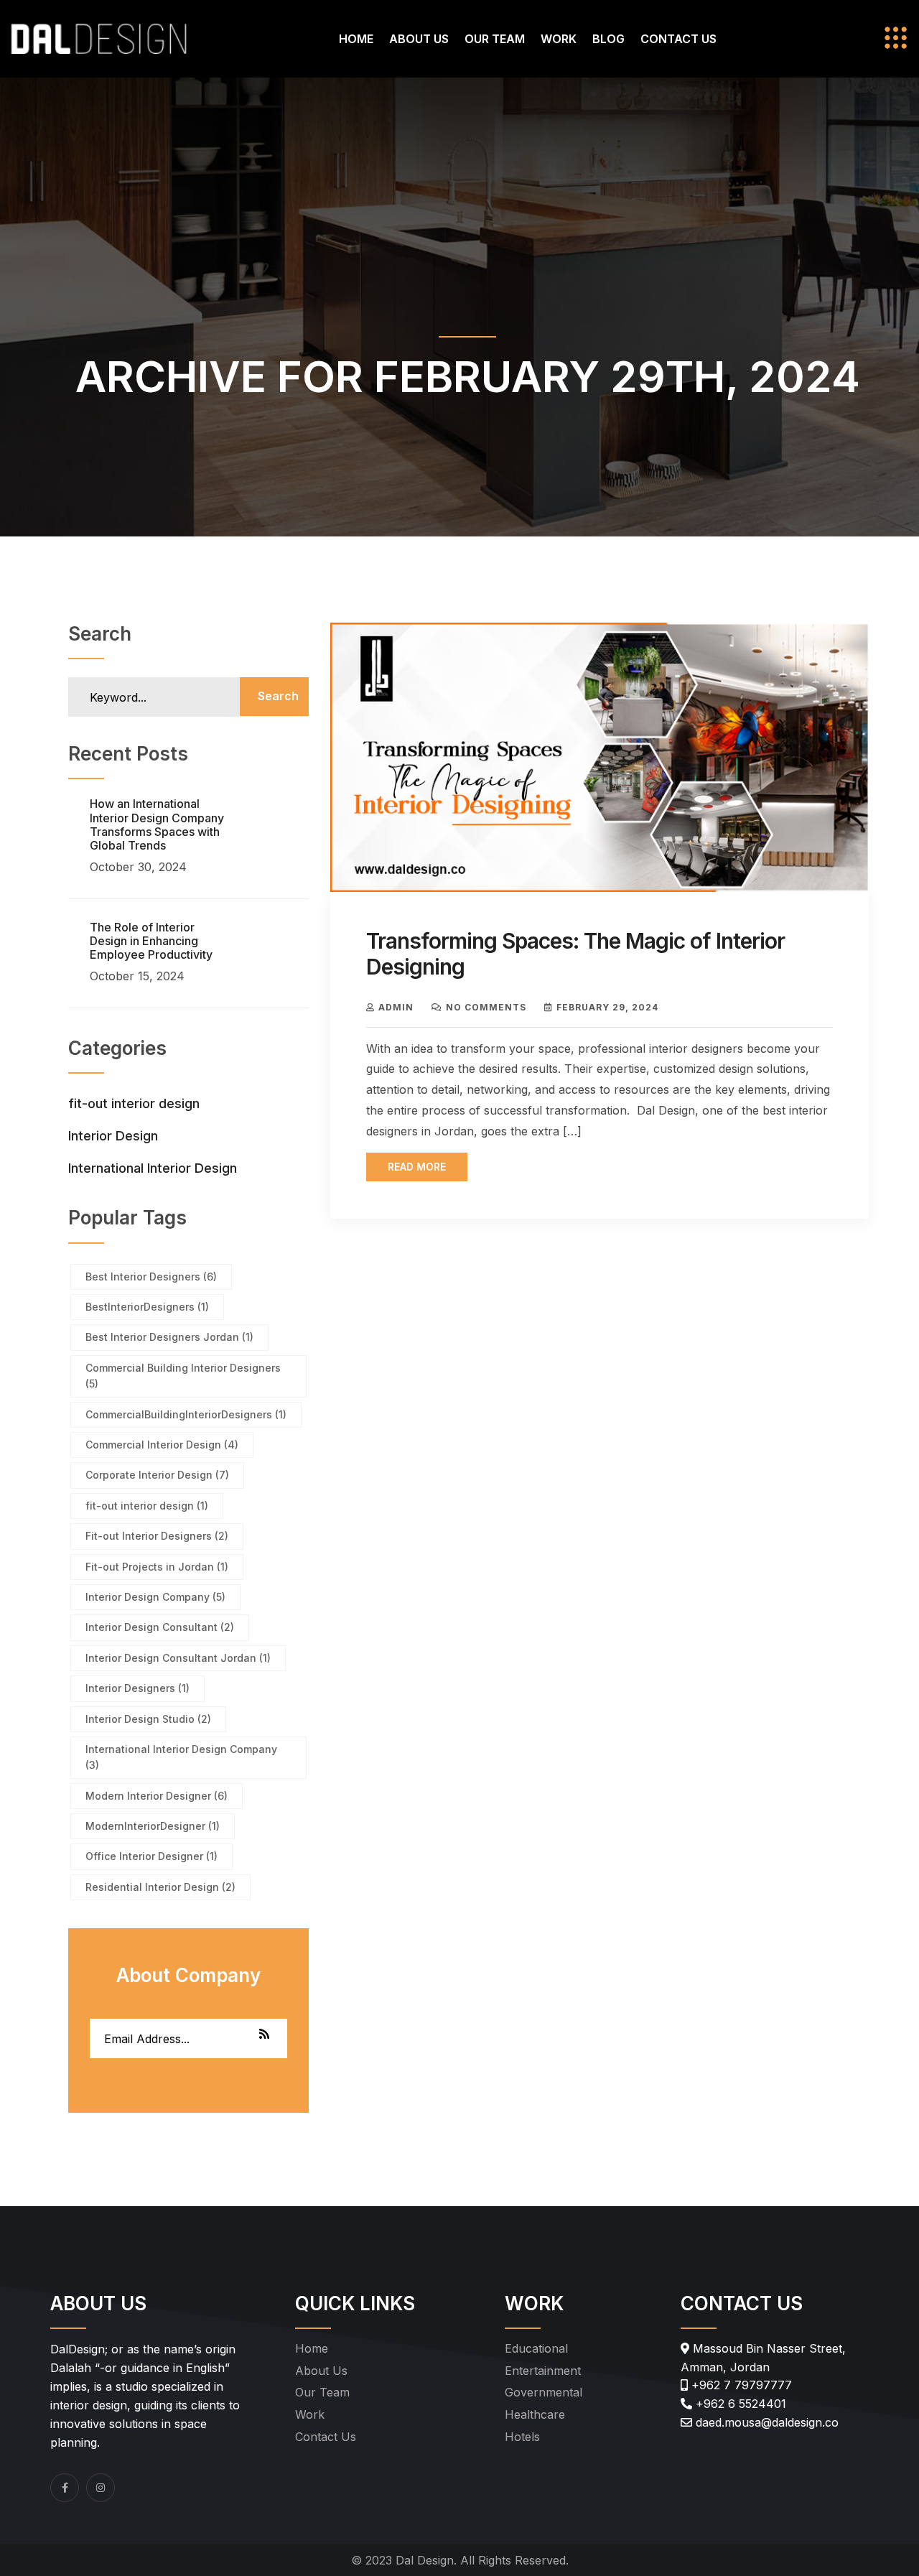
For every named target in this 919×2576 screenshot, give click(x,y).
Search (278, 696)
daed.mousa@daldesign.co (765, 2422)
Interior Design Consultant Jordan (178, 1658)
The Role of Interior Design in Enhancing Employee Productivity (151, 941)
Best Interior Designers (151, 1277)
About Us (419, 39)
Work (559, 39)
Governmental (544, 2392)
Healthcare (535, 2414)
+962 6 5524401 (739, 2404)
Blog (608, 39)
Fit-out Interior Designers (157, 1536)
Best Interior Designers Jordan (169, 1337)
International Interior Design (153, 1168)
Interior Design (113, 1136)
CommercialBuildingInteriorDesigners (186, 1414)
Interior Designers (137, 1688)
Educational (536, 2348)
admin (396, 1007)
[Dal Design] (99, 37)
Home (356, 39)
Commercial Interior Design (162, 1445)
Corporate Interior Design (157, 1475)
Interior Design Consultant (160, 1627)
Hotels (522, 2437)
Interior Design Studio (148, 1719)
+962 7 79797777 (740, 2385)
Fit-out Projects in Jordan (157, 1567)
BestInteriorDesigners (147, 1307)
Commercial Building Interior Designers (183, 1376)
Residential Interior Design (160, 1887)
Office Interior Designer (151, 1856)
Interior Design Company (155, 1597)
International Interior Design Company (181, 1757)
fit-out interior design (134, 1103)
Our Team (495, 39)
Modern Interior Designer (157, 1796)
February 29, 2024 (607, 1007)
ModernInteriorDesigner (153, 1826)
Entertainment (543, 2371)
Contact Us (678, 39)
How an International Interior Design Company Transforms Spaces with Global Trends (157, 824)
